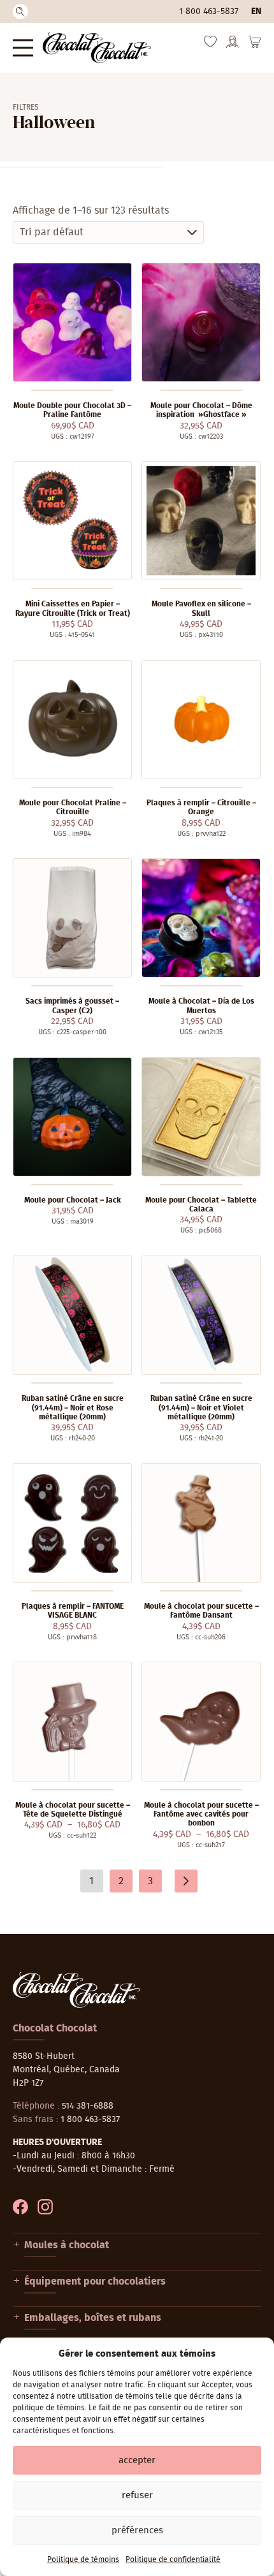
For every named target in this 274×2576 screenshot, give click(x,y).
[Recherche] (20, 11)
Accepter (137, 2460)
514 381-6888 (88, 2106)
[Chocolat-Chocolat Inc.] (97, 48)
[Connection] (233, 46)
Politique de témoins (83, 2559)
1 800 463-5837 (209, 11)
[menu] (23, 48)
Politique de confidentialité (173, 2559)
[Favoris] (210, 45)
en (256, 11)
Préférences (137, 2530)
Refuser (137, 2495)
